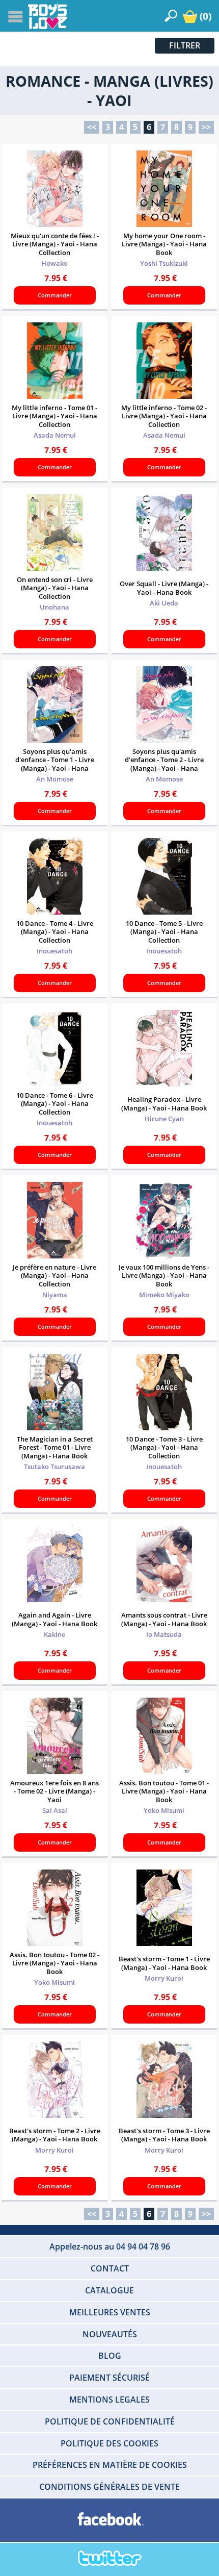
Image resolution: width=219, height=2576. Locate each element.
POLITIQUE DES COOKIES (109, 2443)
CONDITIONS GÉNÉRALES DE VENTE (109, 2487)
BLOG (110, 2356)
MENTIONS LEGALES (109, 2400)
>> (206, 127)
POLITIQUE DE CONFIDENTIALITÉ (110, 2421)
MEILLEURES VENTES (110, 2312)
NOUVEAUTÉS (110, 2334)
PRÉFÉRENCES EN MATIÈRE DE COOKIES (110, 2465)
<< (92, 127)
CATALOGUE (109, 2290)
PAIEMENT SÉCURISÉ (109, 2378)
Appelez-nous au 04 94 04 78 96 (110, 2246)
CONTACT (110, 2268)
